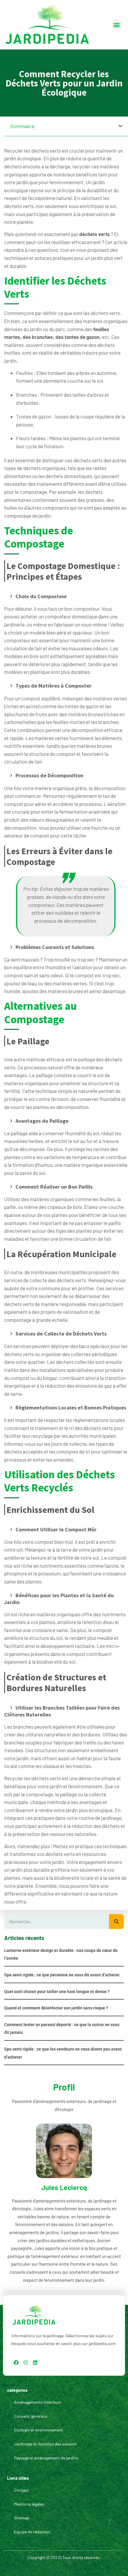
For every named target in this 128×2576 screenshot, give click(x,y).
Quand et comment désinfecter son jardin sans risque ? (56, 2008)
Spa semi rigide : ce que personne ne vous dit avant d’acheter (62, 1975)
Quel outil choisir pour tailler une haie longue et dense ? (57, 1992)
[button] (117, 25)
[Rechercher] (116, 1921)
